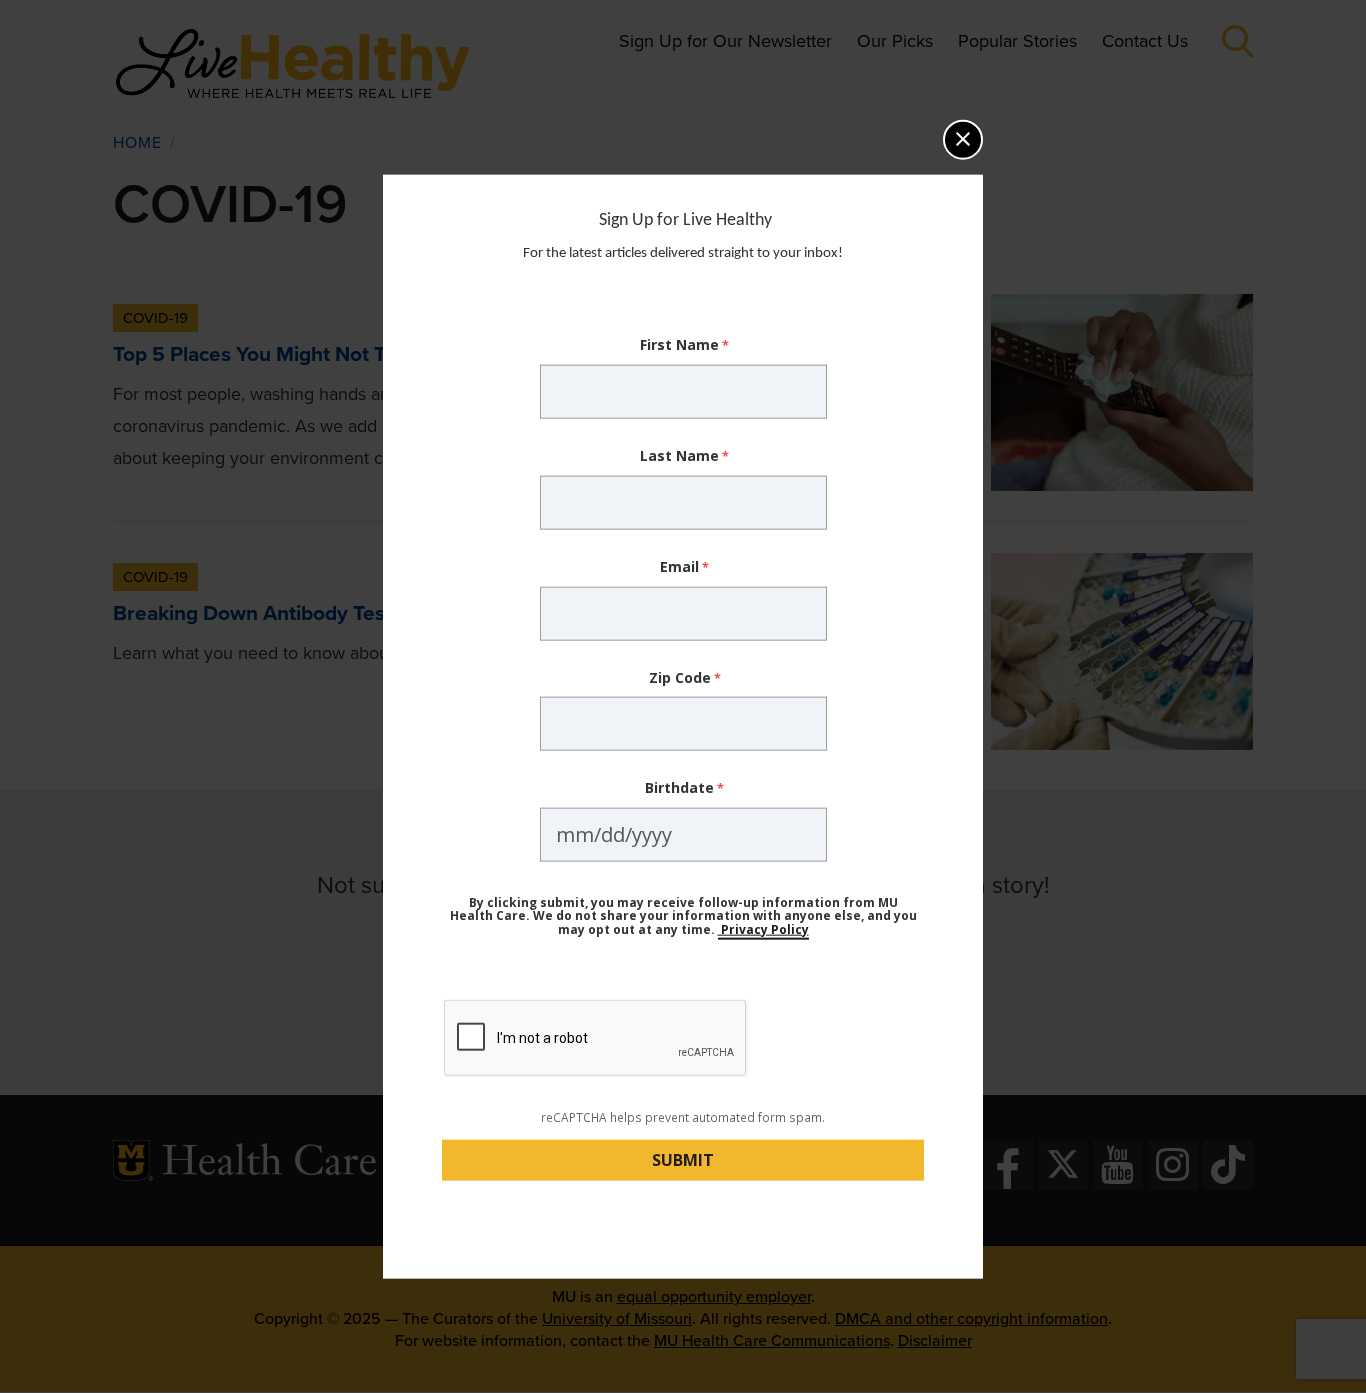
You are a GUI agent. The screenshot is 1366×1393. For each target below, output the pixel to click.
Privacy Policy (763, 928)
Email (679, 566)
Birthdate (679, 787)
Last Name (679, 455)
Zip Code (680, 676)
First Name (679, 344)
